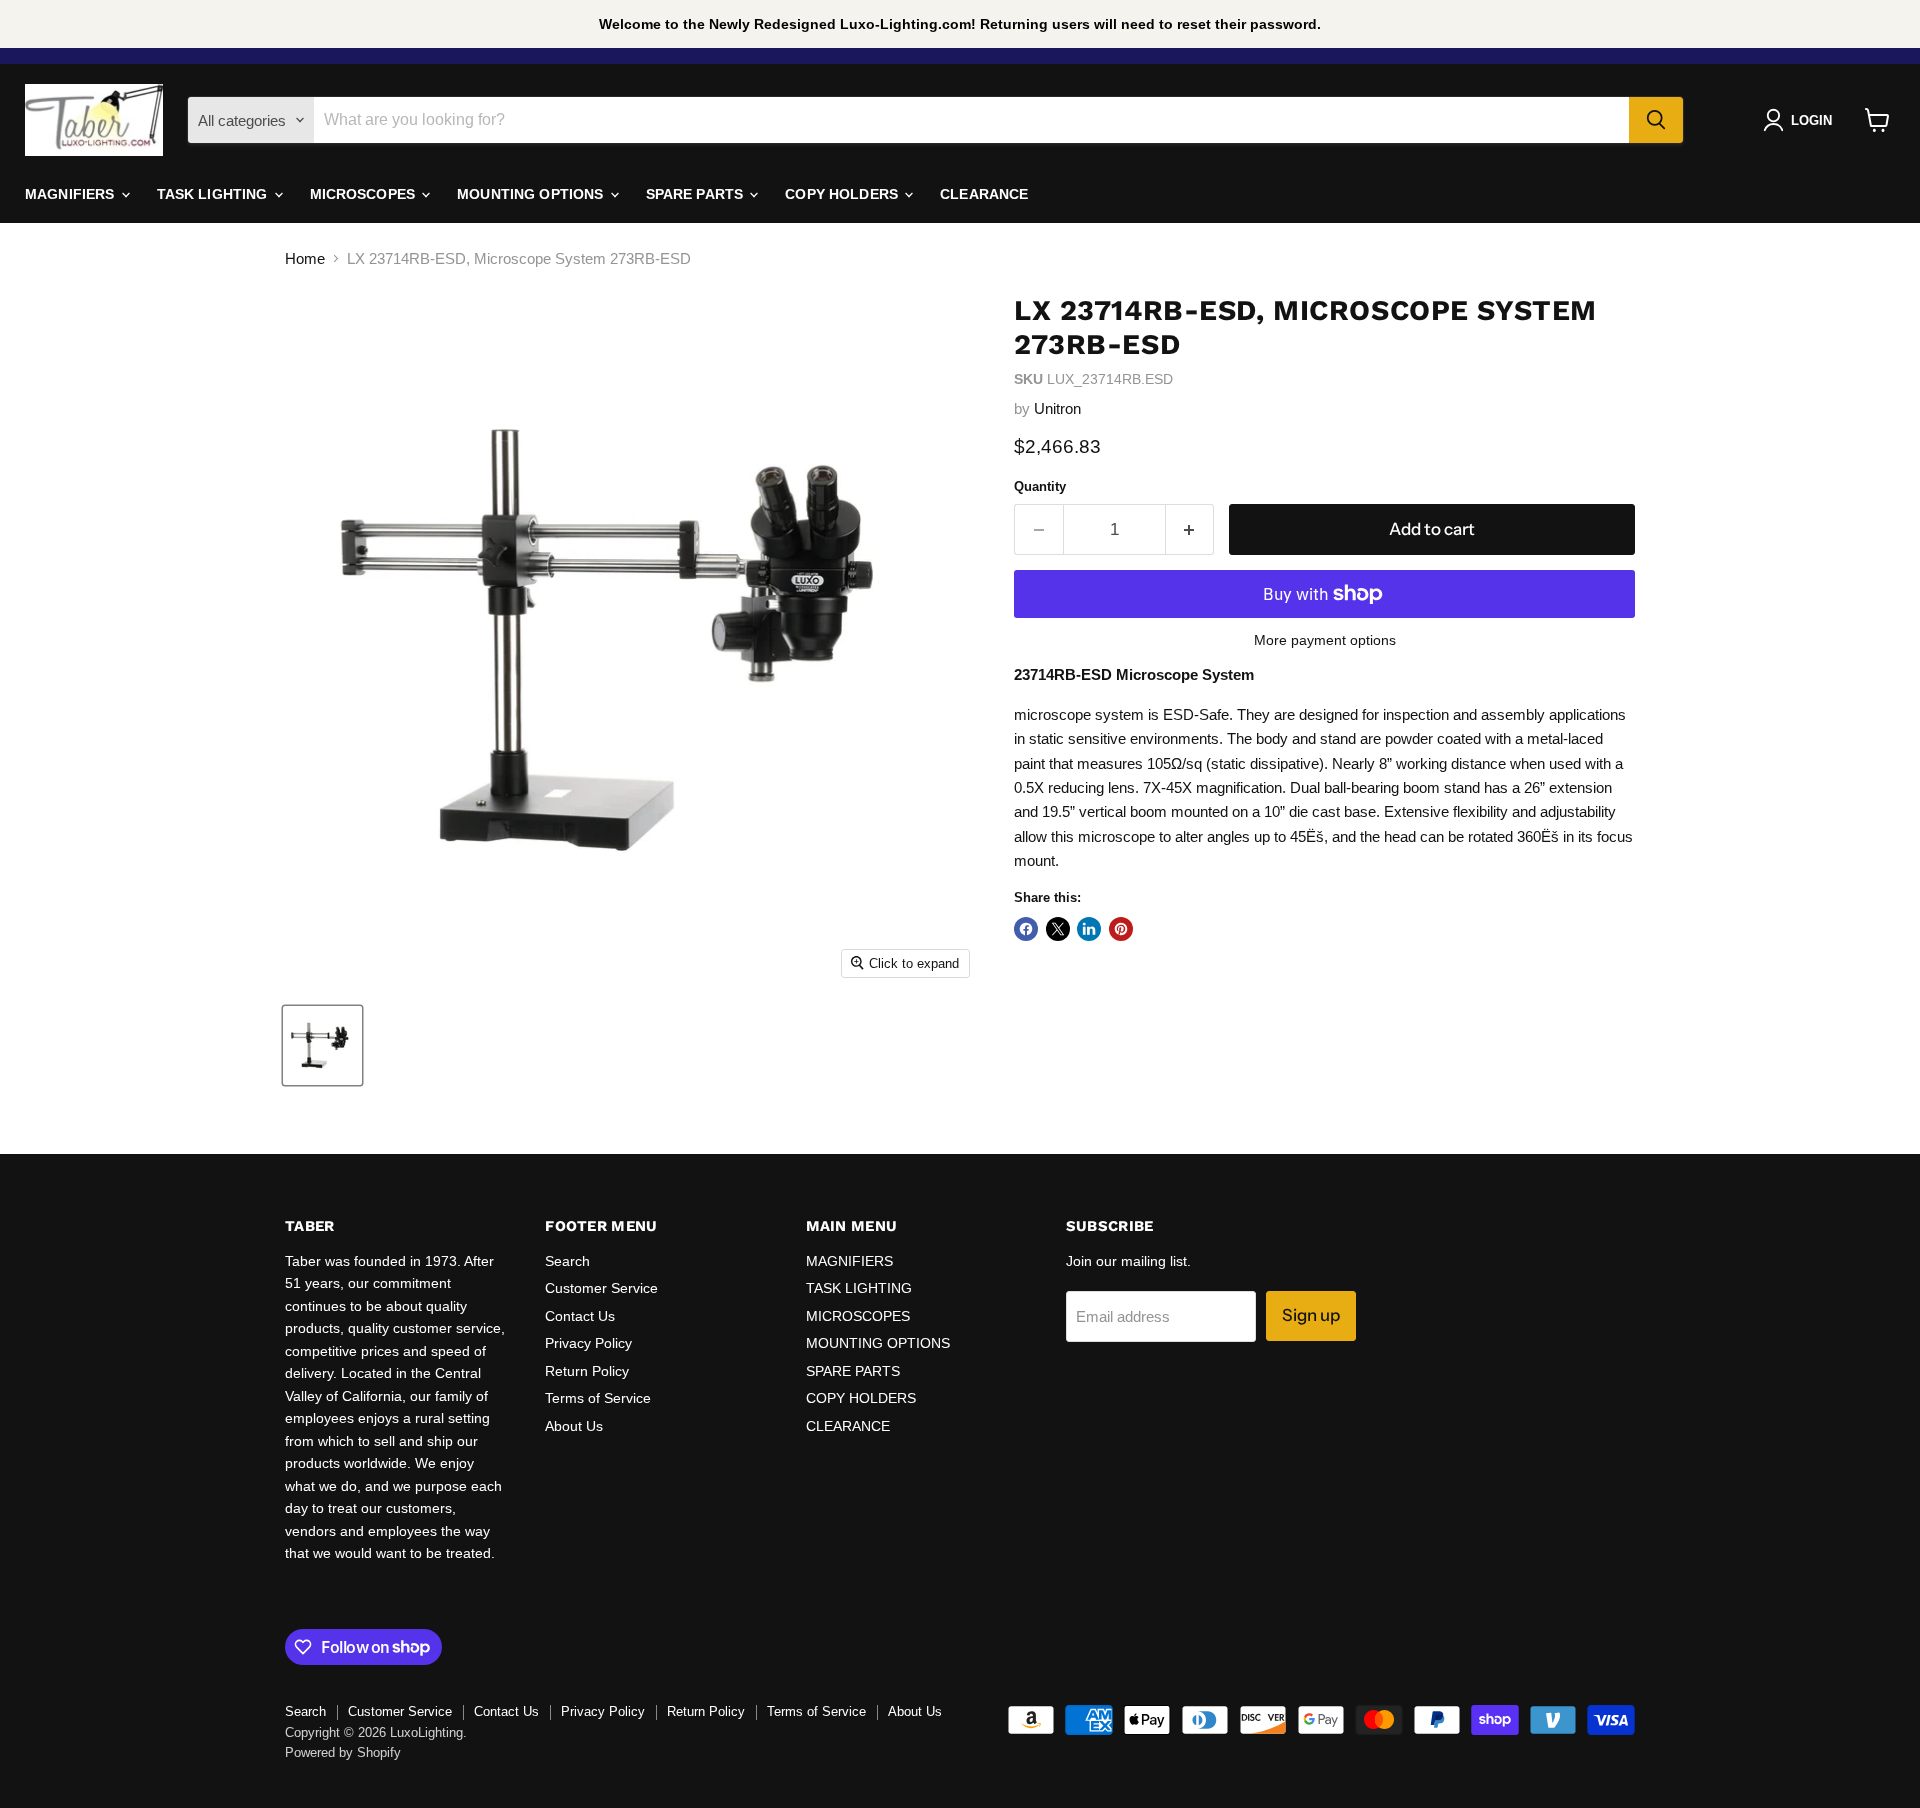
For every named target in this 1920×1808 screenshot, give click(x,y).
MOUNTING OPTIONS (532, 194)
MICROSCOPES (365, 194)
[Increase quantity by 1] (1190, 529)
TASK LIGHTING (214, 194)
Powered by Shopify (343, 1752)
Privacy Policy (588, 1343)
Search (567, 1261)
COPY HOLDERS (843, 194)
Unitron (1057, 408)
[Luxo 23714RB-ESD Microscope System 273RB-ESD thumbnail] (322, 1045)
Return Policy (587, 1371)
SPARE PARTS (697, 194)
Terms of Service (598, 1398)
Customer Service (601, 1288)
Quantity (1040, 486)
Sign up (1311, 1315)
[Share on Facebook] (1026, 929)
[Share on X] (1058, 929)
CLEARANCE (984, 194)
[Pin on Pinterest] (1121, 929)
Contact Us (580, 1316)
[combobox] (971, 120)
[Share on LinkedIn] (1089, 929)
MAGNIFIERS (72, 194)
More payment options (1325, 640)
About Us (574, 1426)
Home (305, 258)
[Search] (1656, 120)
